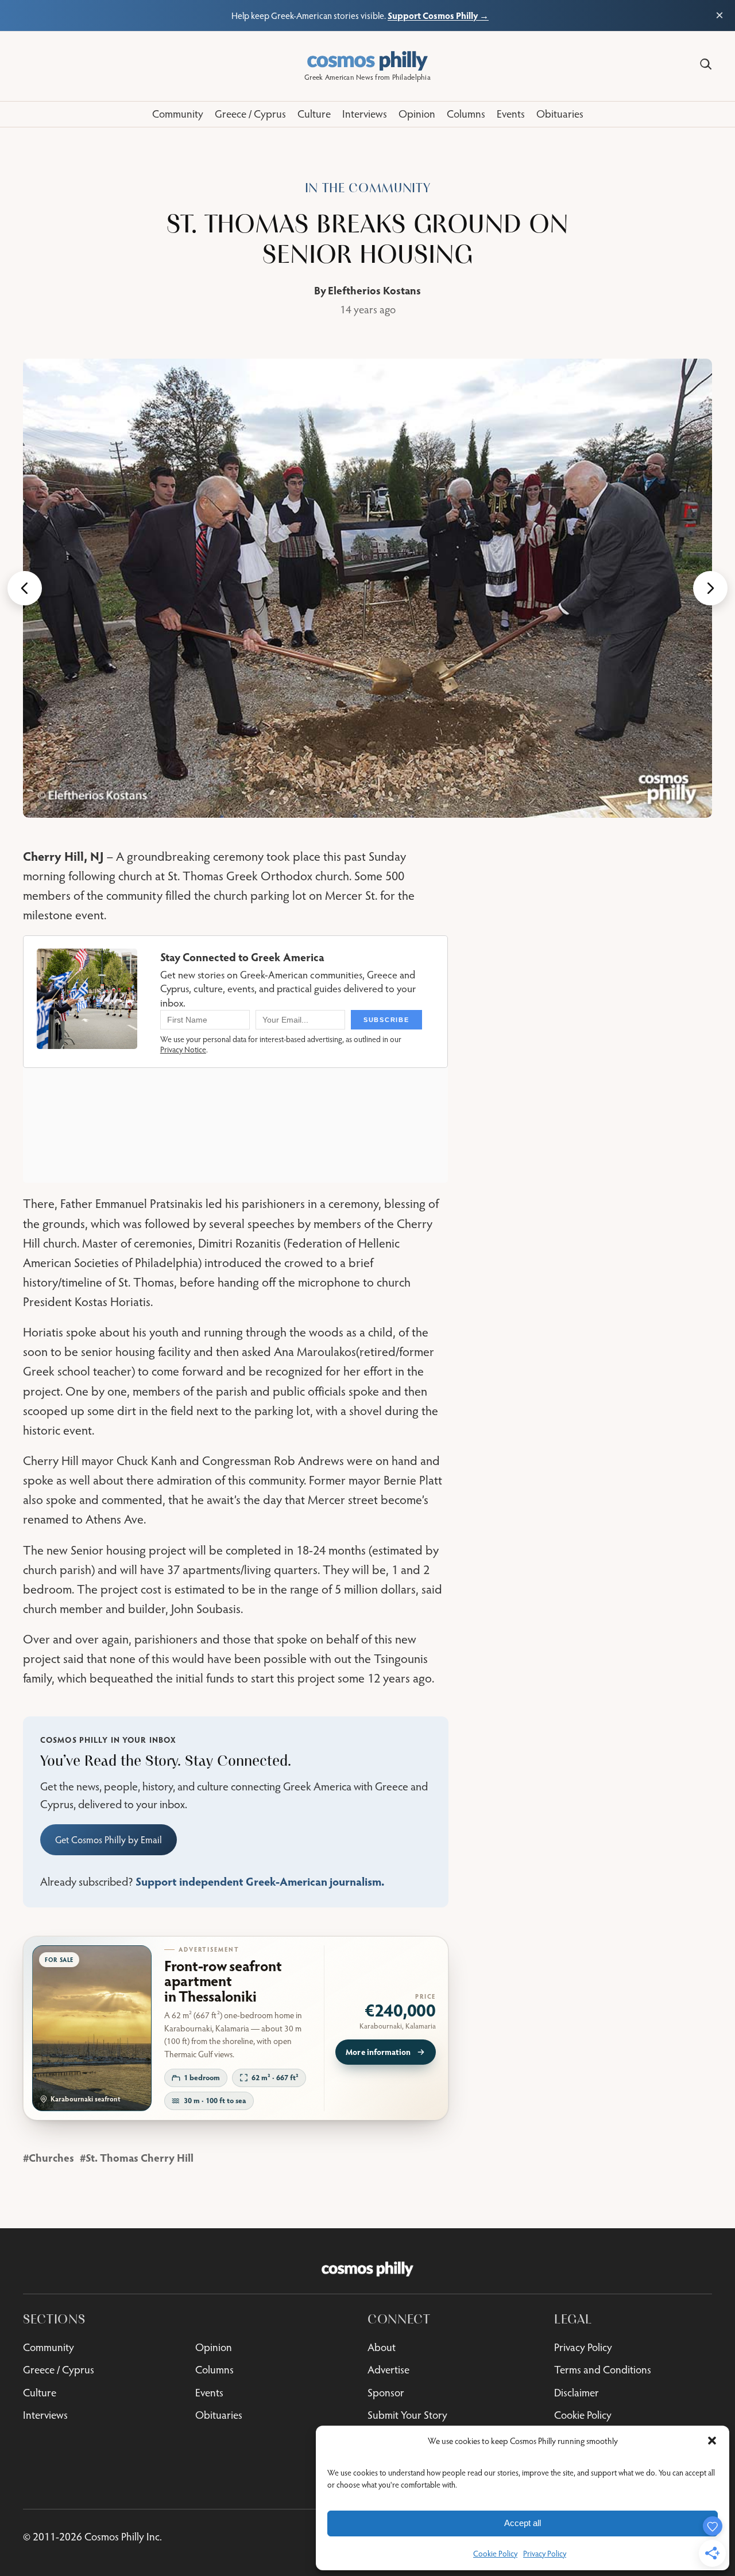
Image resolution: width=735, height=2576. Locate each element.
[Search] (706, 64)
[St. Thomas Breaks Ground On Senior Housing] (367, 588)
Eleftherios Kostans (374, 290)
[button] (712, 2441)
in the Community (368, 188)
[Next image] (710, 588)
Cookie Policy (495, 2554)
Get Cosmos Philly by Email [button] (109, 1840)
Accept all (523, 2523)
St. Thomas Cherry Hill (140, 2157)
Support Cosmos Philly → (438, 15)
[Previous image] (25, 588)
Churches (51, 2157)
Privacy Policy (545, 2554)
